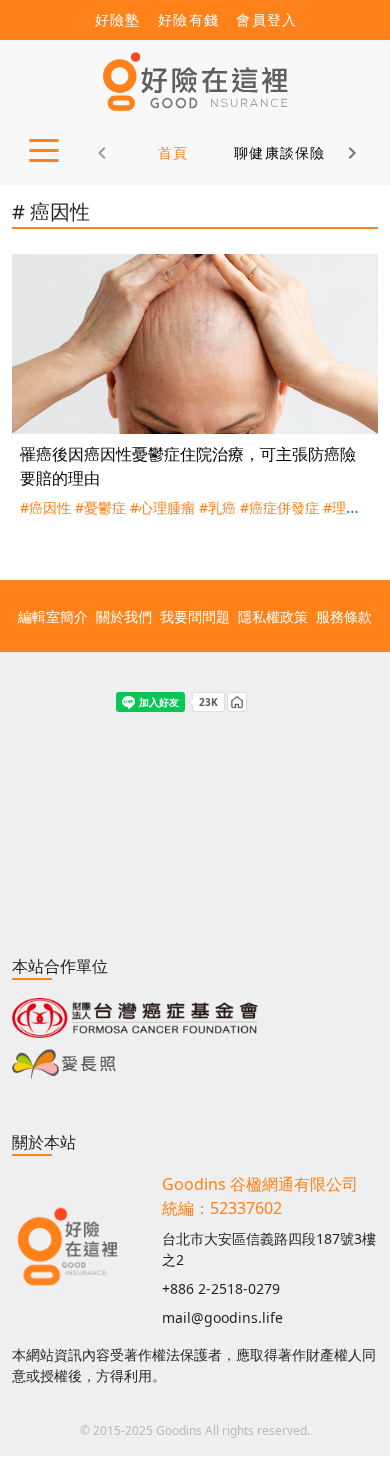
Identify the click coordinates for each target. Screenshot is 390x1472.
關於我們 (124, 616)
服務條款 (344, 616)
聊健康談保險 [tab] (280, 152)
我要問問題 (195, 616)
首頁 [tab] (173, 152)
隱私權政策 (273, 616)
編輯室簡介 (53, 616)
